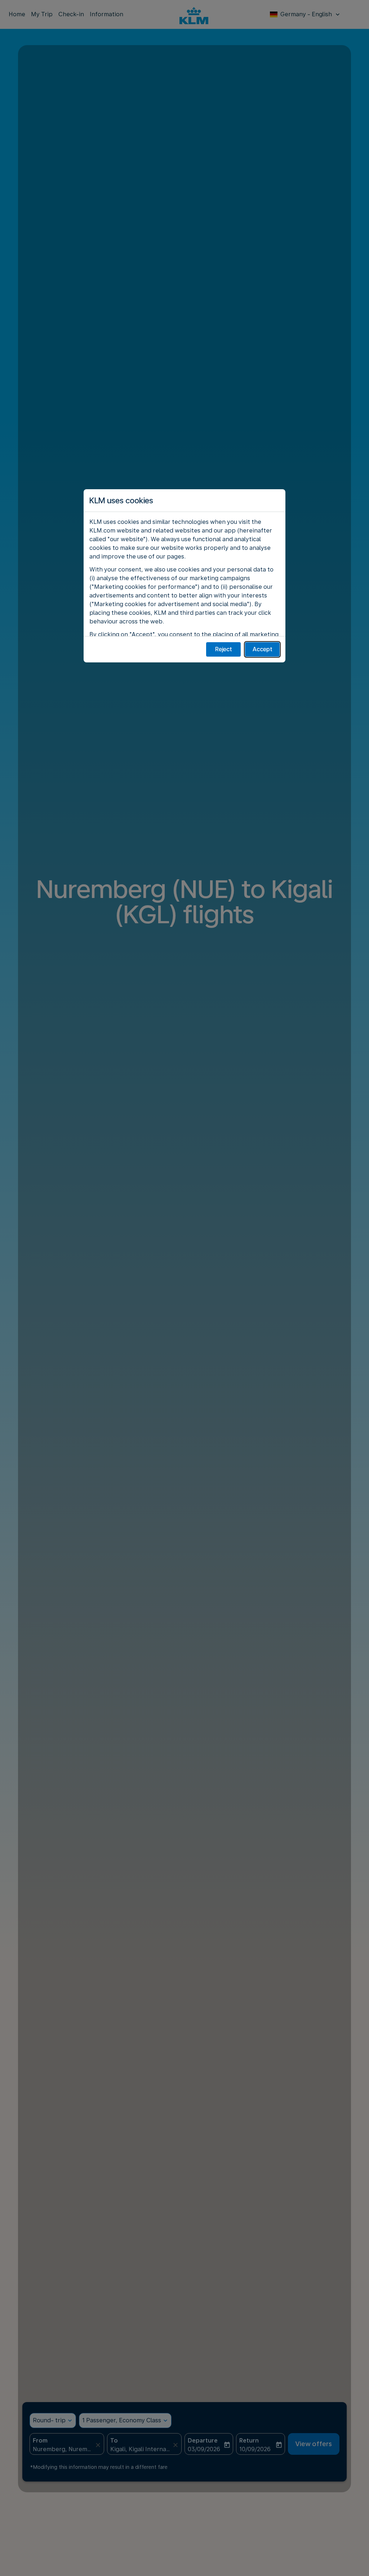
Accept (263, 649)
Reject (224, 649)
